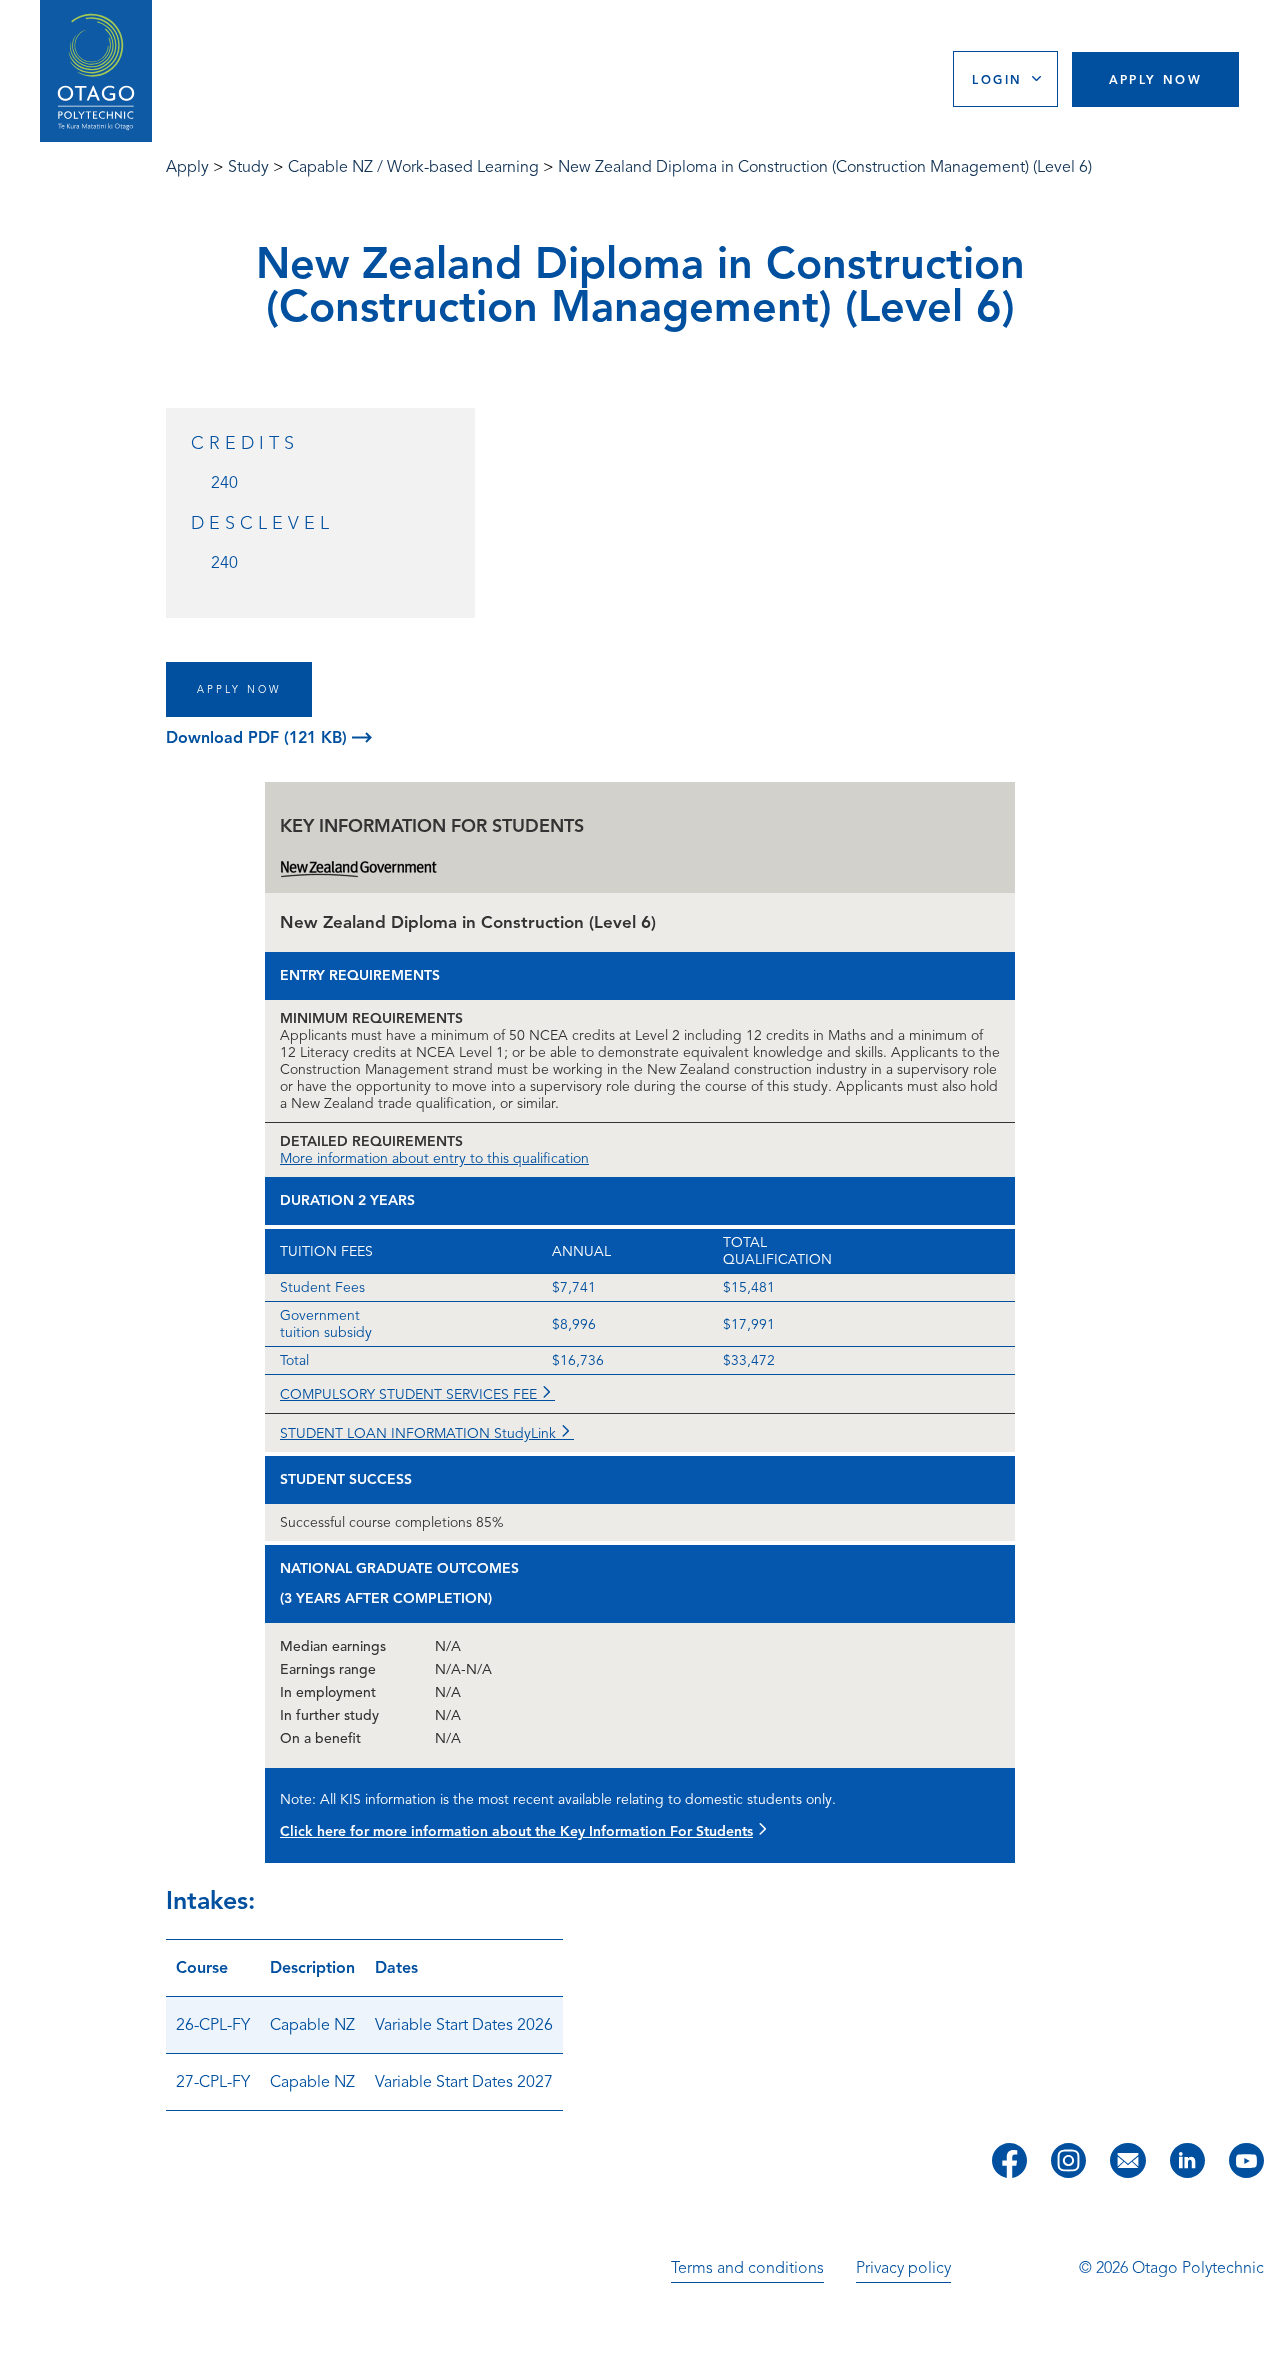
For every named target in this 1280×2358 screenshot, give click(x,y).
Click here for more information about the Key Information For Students (516, 1831)
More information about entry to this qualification (434, 1158)
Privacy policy (903, 2268)
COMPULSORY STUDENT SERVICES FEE (410, 1394)
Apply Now (1156, 79)
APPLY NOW (239, 689)
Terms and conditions (747, 2268)
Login (997, 79)
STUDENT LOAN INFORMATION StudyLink (420, 1433)
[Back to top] (1258, 2329)
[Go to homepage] (96, 71)
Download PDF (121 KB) (259, 738)
